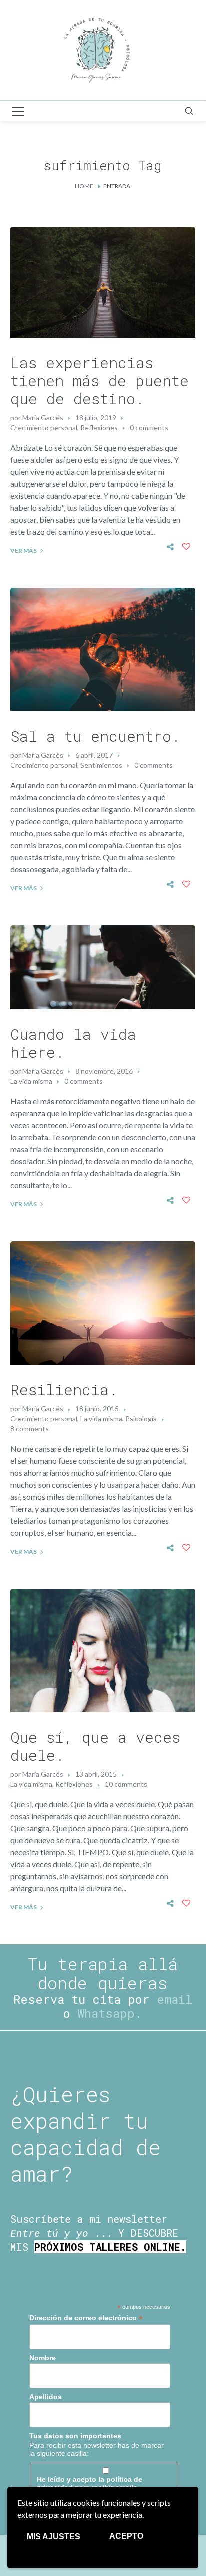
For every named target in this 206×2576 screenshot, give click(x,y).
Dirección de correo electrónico (86, 2318)
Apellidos (46, 2397)
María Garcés (43, 417)
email (175, 1999)
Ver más (24, 550)
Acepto (126, 2536)
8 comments (30, 1428)
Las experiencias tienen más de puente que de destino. (100, 380)
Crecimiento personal (44, 427)
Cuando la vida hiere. (73, 1043)
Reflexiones (99, 427)
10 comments (126, 1784)
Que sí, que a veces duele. (95, 1746)
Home (84, 186)
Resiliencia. (64, 1389)
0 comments (149, 427)
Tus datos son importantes (75, 2436)
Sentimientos (101, 765)
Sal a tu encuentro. (95, 736)
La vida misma (31, 1081)
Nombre (43, 2358)
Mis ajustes (54, 2537)
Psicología (141, 1418)
